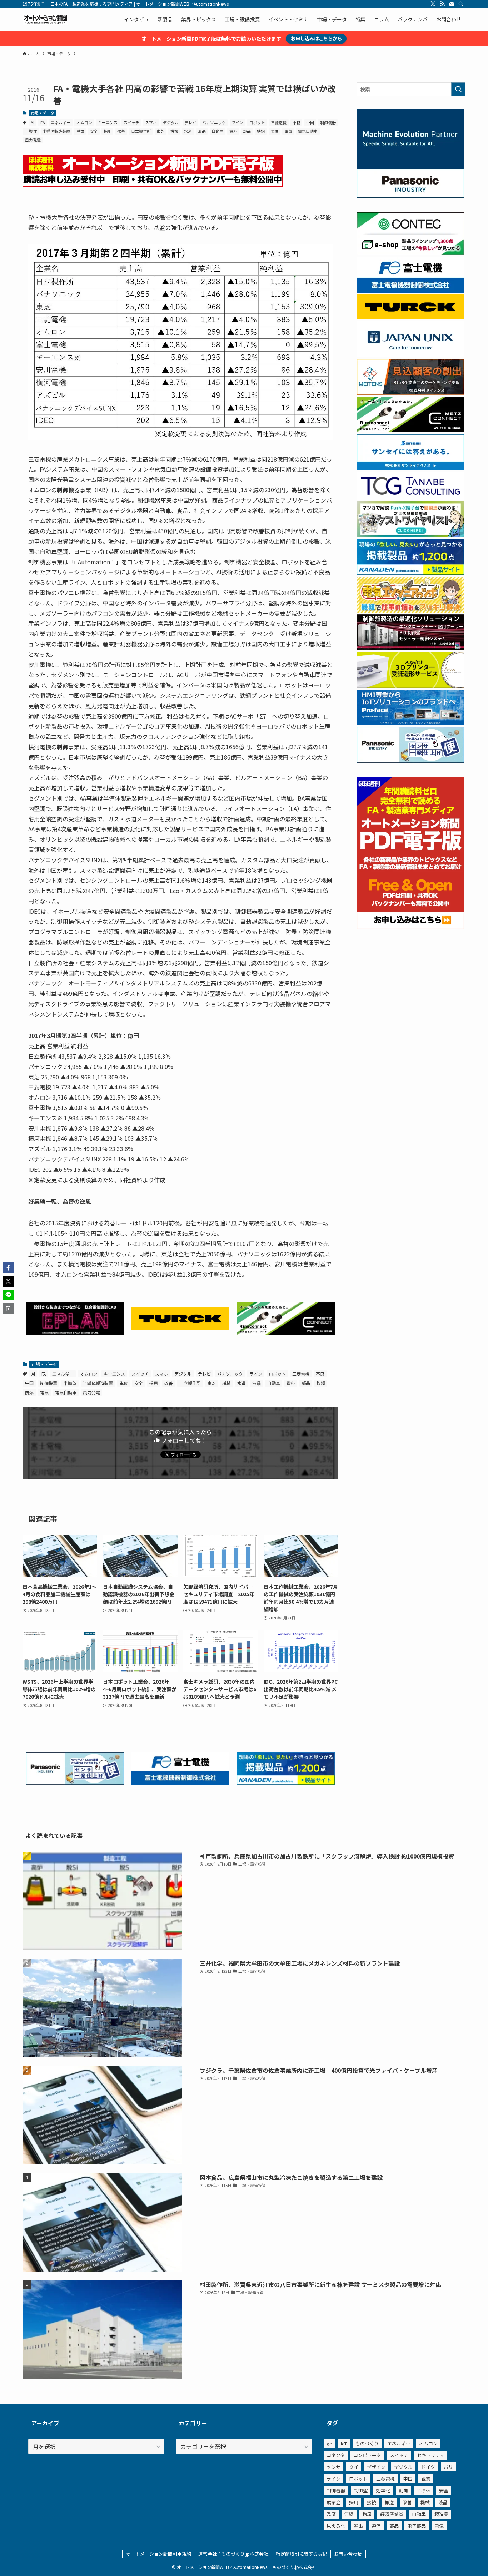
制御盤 (361, 2491)
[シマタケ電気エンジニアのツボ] (410, 610)
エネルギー (61, 122)
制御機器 (328, 122)
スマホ (151, 122)
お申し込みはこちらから (316, 38)
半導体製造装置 (56, 131)
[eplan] (75, 1332)
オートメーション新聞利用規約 (159, 2554)
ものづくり (367, 2443)
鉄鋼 (261, 131)
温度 (331, 2514)
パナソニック (214, 122)
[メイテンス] (410, 393)
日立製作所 (141, 131)
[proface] (410, 723)
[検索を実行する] (458, 89)
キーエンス (108, 122)
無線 (349, 2514)
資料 (233, 131)
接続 (372, 2502)
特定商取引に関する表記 (301, 2554)
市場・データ (43, 113)
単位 (80, 131)
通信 (376, 2526)
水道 (188, 131)
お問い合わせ (348, 2554)
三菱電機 (279, 122)
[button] (8, 1268)
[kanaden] (286, 1782)
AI (33, 122)
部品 (247, 131)
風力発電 (33, 140)
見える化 (336, 2526)
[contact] (452, 4)
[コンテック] (410, 253)
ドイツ (428, 2467)
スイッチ (131, 122)
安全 (94, 131)
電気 (288, 131)
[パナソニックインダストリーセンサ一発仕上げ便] (75, 1782)
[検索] (461, 4)
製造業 (441, 2514)
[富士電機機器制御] (180, 1782)
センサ (333, 2467)
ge (329, 2443)
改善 (121, 131)
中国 (310, 122)
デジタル (171, 122)
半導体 (31, 131)
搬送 (389, 2502)
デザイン (376, 2467)
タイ (354, 2467)
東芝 (160, 131)
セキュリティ (431, 2455)
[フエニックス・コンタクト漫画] (410, 535)
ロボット (257, 122)
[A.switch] (410, 686)
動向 (403, 2491)
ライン (237, 122)
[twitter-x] (433, 4)
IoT (344, 2443)
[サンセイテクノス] (410, 468)
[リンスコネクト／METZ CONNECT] (286, 1332)
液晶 (202, 131)
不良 (297, 122)
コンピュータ (367, 2455)
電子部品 (417, 2526)
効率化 (383, 2491)
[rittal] (410, 648)
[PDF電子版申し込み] (153, 185)
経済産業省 (392, 2514)
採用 (108, 131)
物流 (367, 2514)
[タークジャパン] (180, 1327)
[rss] (442, 4)
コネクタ (336, 2455)
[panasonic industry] (410, 196)
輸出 (358, 2526)
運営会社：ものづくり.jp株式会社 (233, 2554)
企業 (426, 2479)
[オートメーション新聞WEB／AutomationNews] (45, 19)
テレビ (190, 122)
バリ (448, 2467)
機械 (174, 131)
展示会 (333, 2502)
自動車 (217, 131)
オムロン (84, 122)
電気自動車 (308, 131)
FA (43, 122)
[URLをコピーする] (8, 1309)
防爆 (274, 131)
